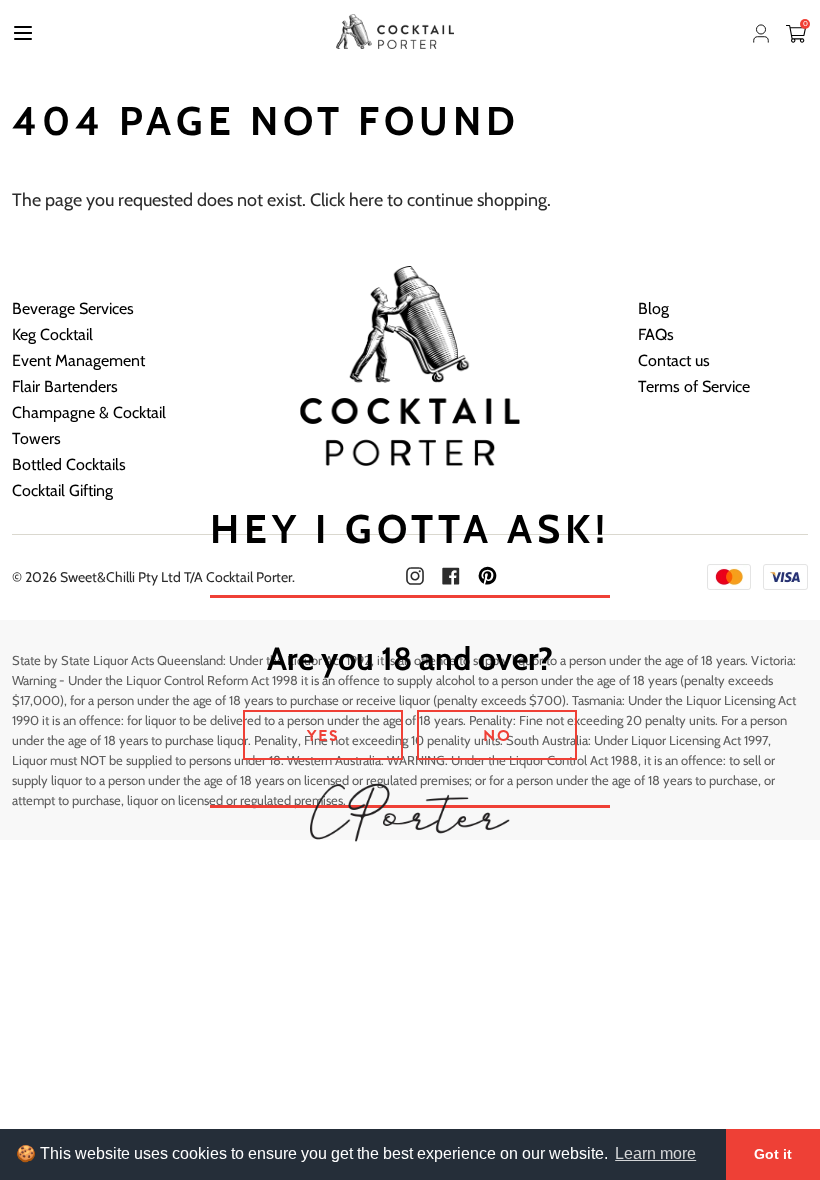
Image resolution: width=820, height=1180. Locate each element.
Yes (323, 736)
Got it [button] (773, 1154)
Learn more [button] (655, 1153)
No (497, 736)
